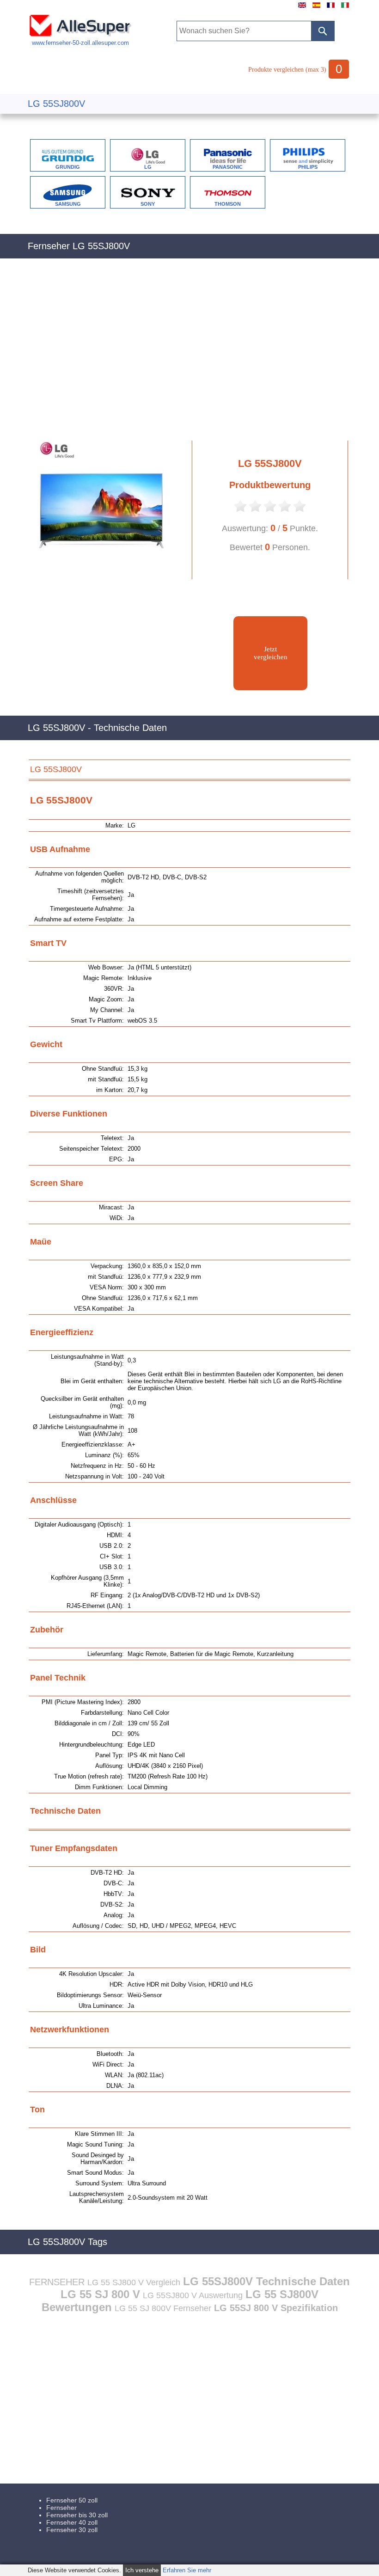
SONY (148, 204)
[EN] (302, 8)
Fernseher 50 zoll (72, 2500)
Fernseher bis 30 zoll (77, 2515)
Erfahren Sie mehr (187, 2570)
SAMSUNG (68, 204)
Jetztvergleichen (271, 653)
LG (148, 167)
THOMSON (228, 204)
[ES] (316, 8)
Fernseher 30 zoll (72, 2530)
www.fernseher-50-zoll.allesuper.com (80, 43)
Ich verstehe (142, 2570)
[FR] (331, 8)
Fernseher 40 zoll (72, 2522)
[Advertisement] (189, 355)
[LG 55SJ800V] (104, 577)
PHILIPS (308, 167)
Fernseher (61, 2508)
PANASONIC (228, 167)
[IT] (345, 8)
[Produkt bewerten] (240, 511)
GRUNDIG (68, 167)
